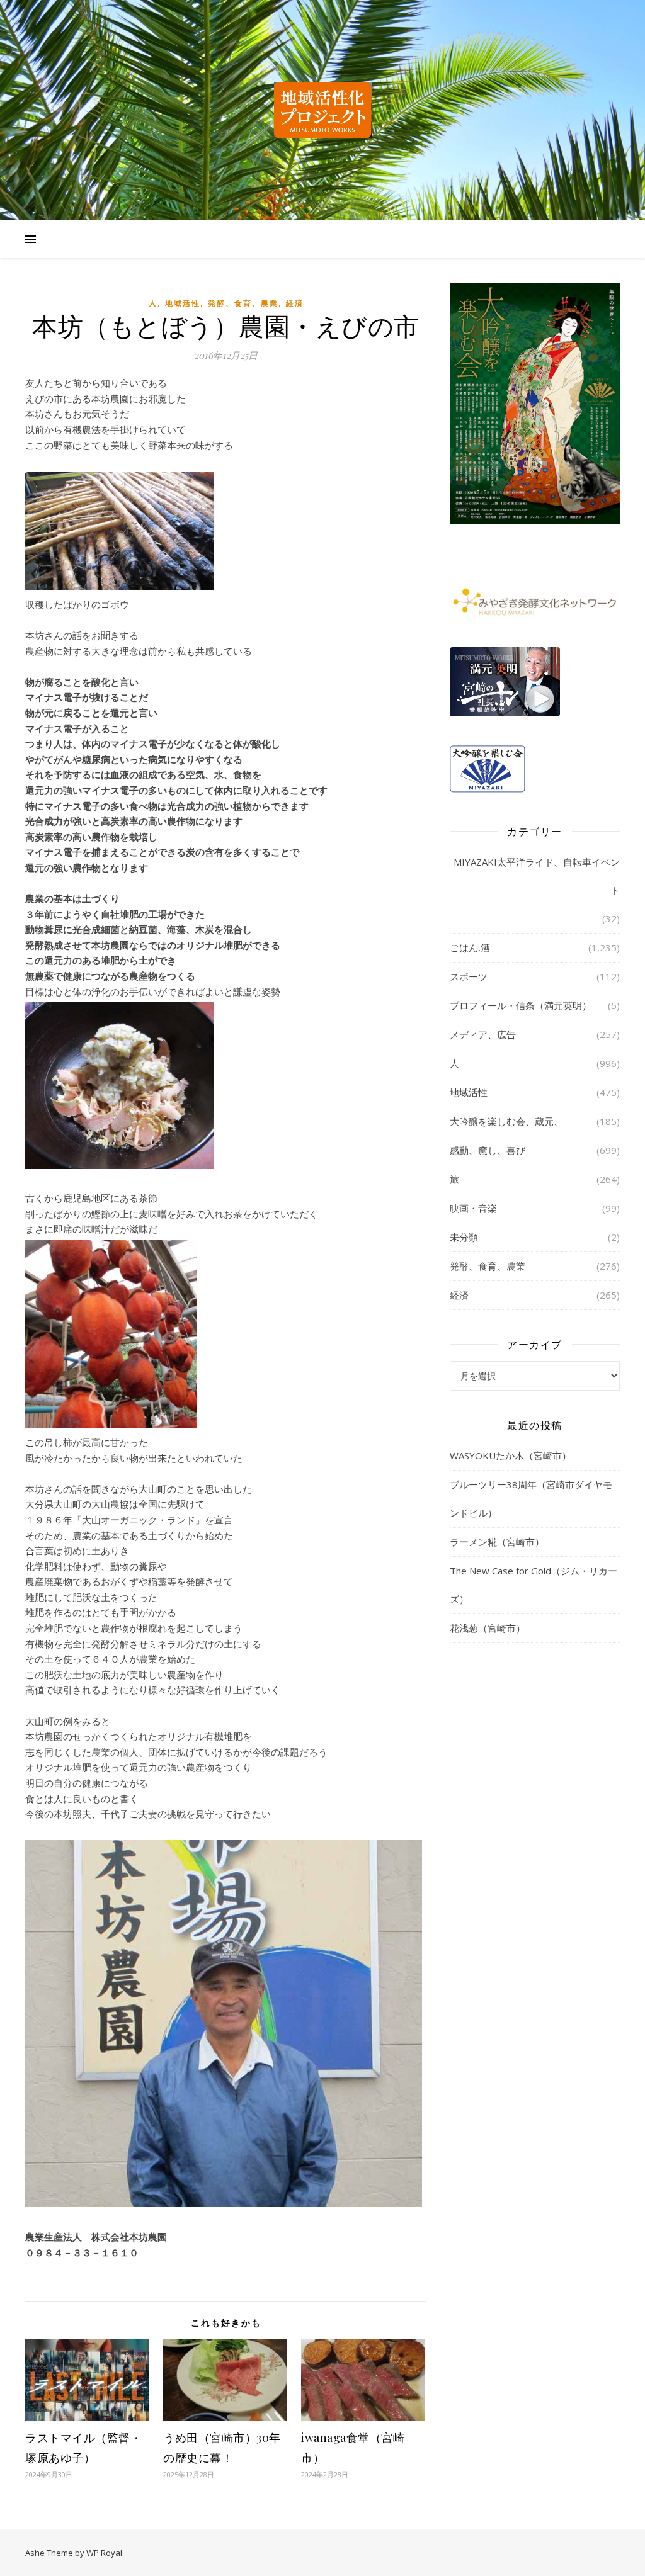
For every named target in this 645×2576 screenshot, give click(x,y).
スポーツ (469, 976)
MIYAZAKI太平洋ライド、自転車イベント (537, 876)
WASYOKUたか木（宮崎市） (511, 1455)
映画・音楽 (473, 1208)
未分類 (464, 1237)
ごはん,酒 (470, 947)
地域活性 (183, 303)
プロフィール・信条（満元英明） (521, 1005)
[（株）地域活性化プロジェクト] (322, 110)
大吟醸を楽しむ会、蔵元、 (506, 1121)
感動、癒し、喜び (488, 1150)
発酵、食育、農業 (243, 303)
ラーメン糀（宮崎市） (497, 1542)
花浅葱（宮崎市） (488, 1628)
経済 (295, 303)
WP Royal (104, 2553)
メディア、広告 (483, 1034)
